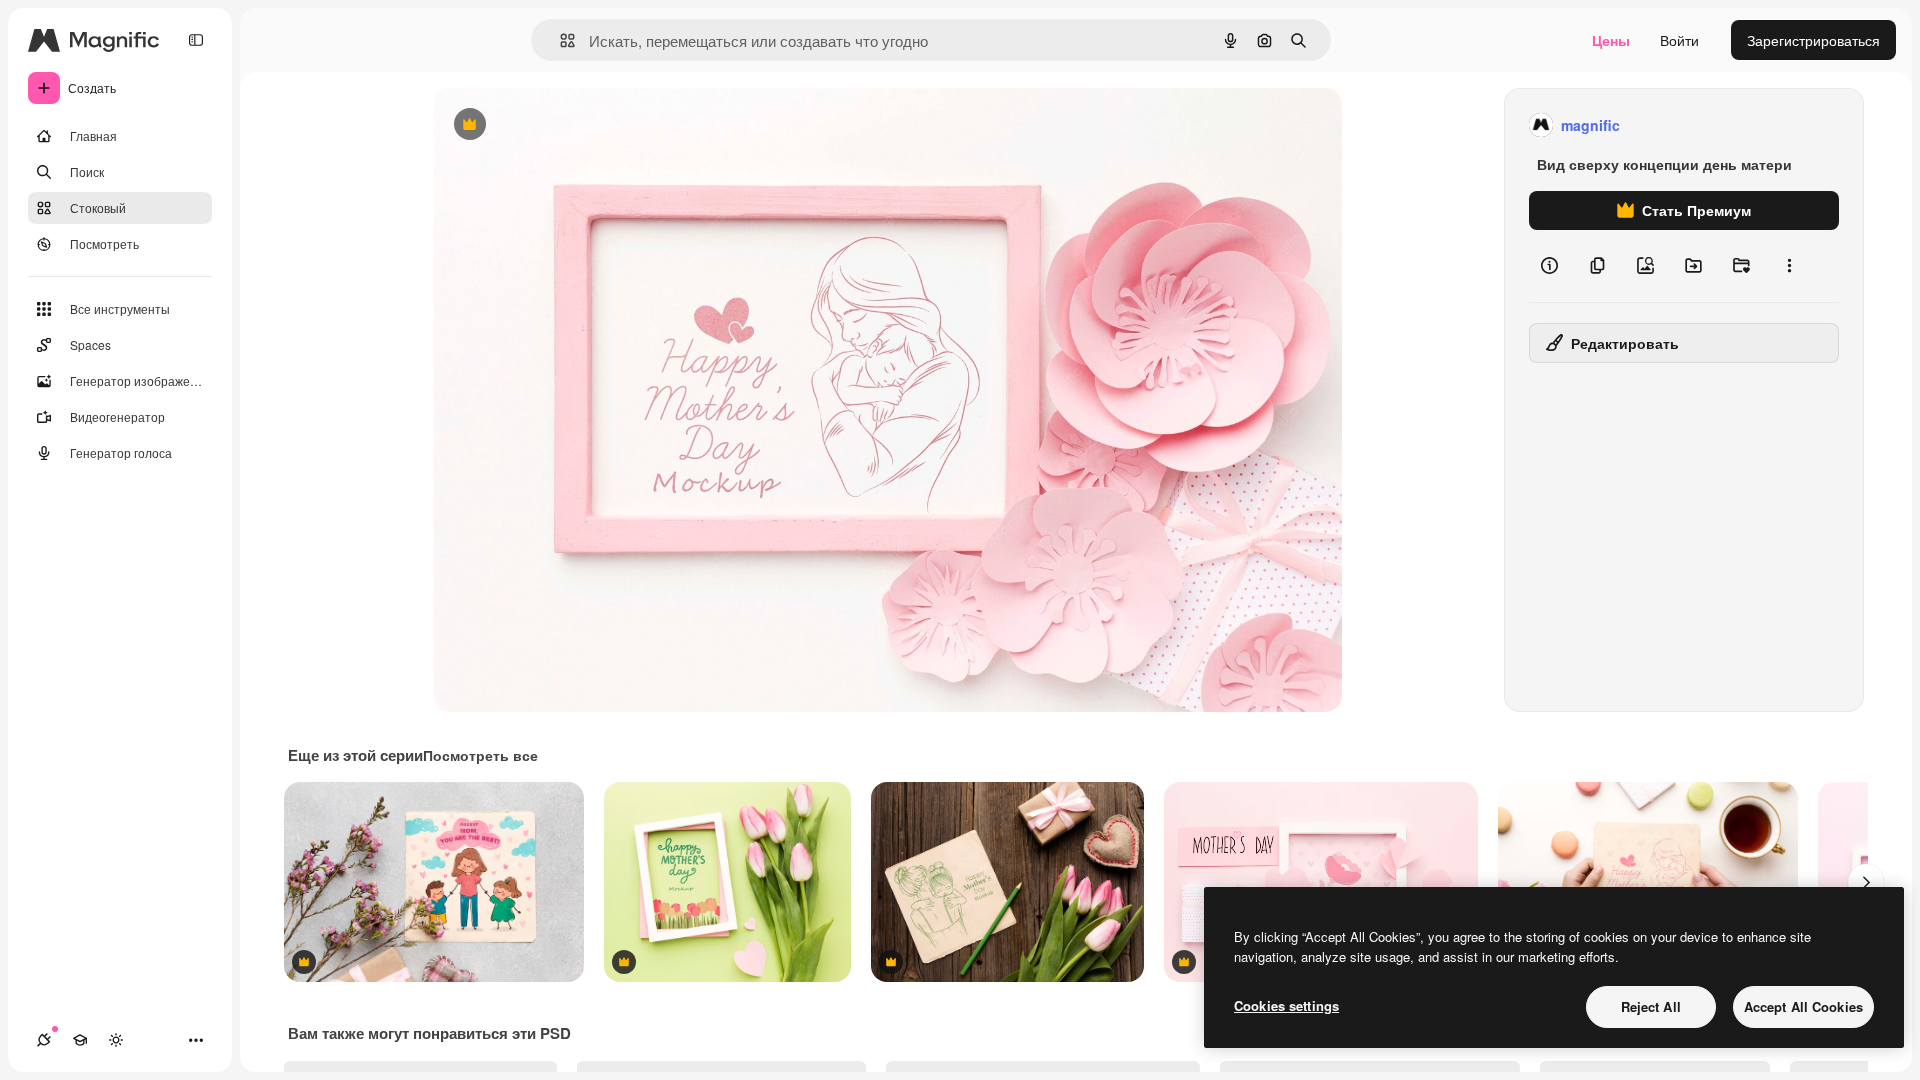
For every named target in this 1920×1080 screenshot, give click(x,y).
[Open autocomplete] (559, 40)
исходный (568, 125)
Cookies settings (1286, 1005)
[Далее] (1866, 882)
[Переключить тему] (116, 1040)
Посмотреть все (480, 755)
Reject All (1651, 1006)
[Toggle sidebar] (196, 40)
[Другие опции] (1789, 266)
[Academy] (80, 1040)
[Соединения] (44, 1040)
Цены (1611, 40)
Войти (1679, 40)
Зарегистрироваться (1813, 40)
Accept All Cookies (1803, 1006)
